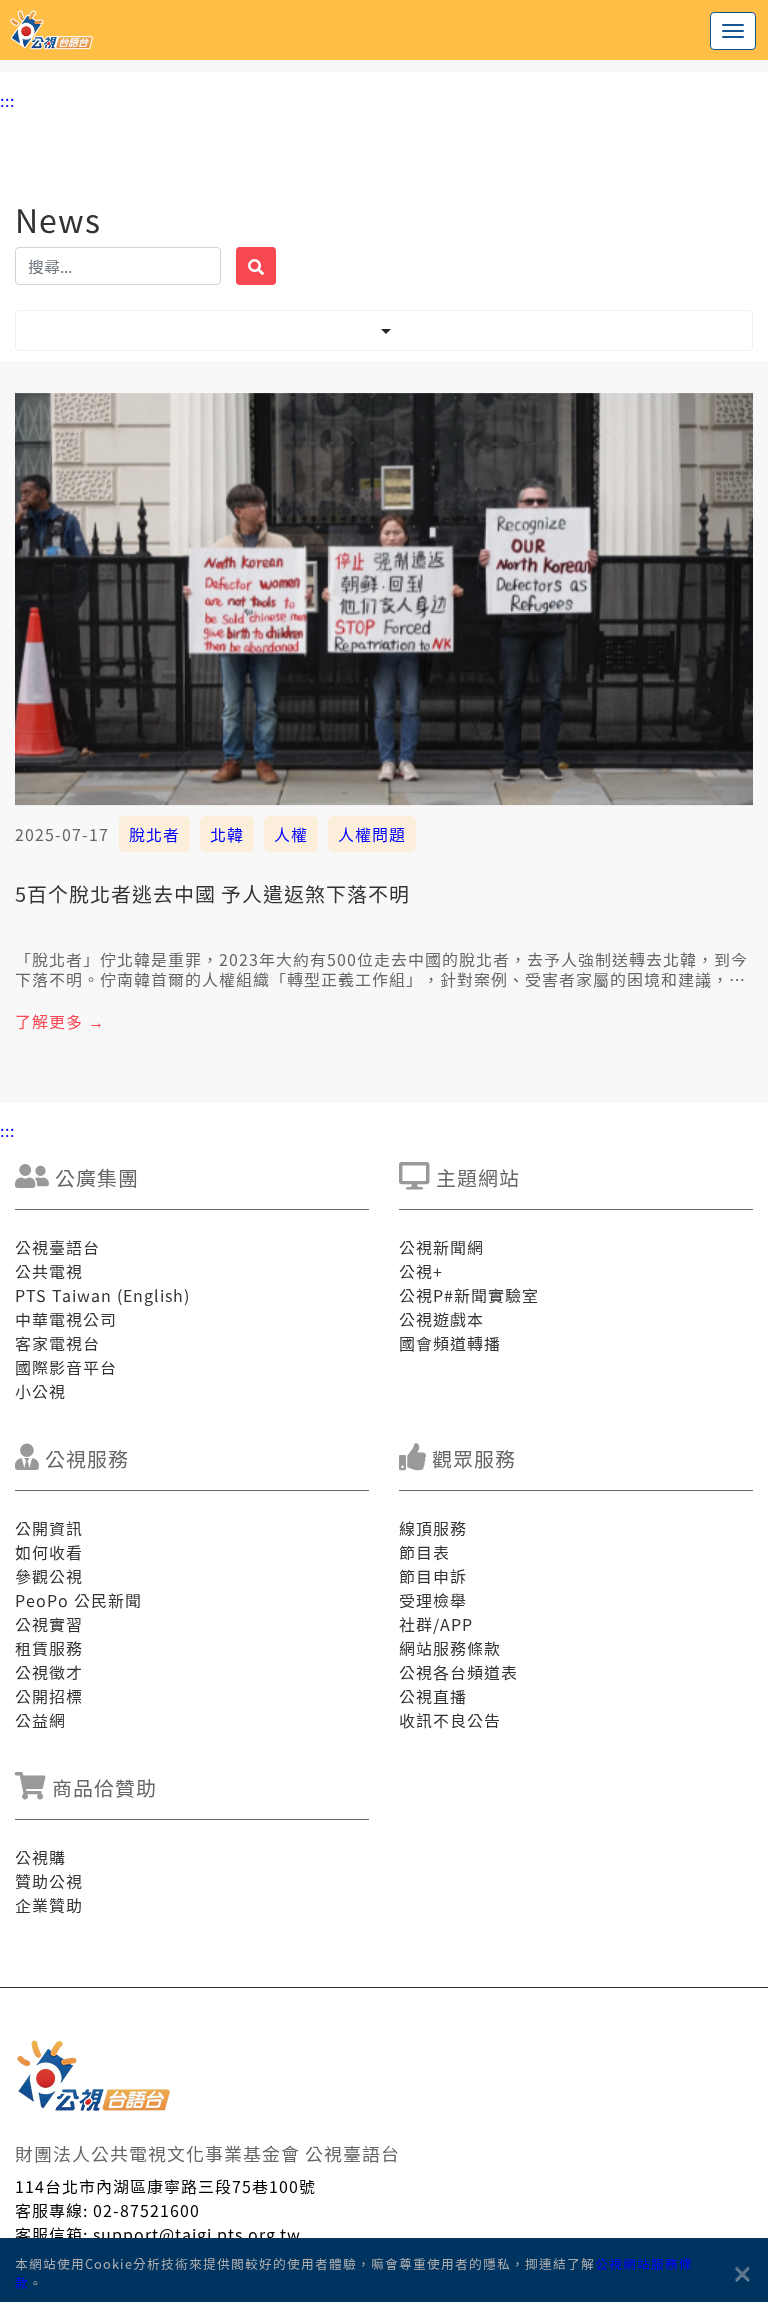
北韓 (227, 834)
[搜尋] (256, 266)
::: (7, 100)
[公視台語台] (384, 30)
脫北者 (154, 834)
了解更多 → (60, 1021)
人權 (291, 834)
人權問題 (372, 834)
